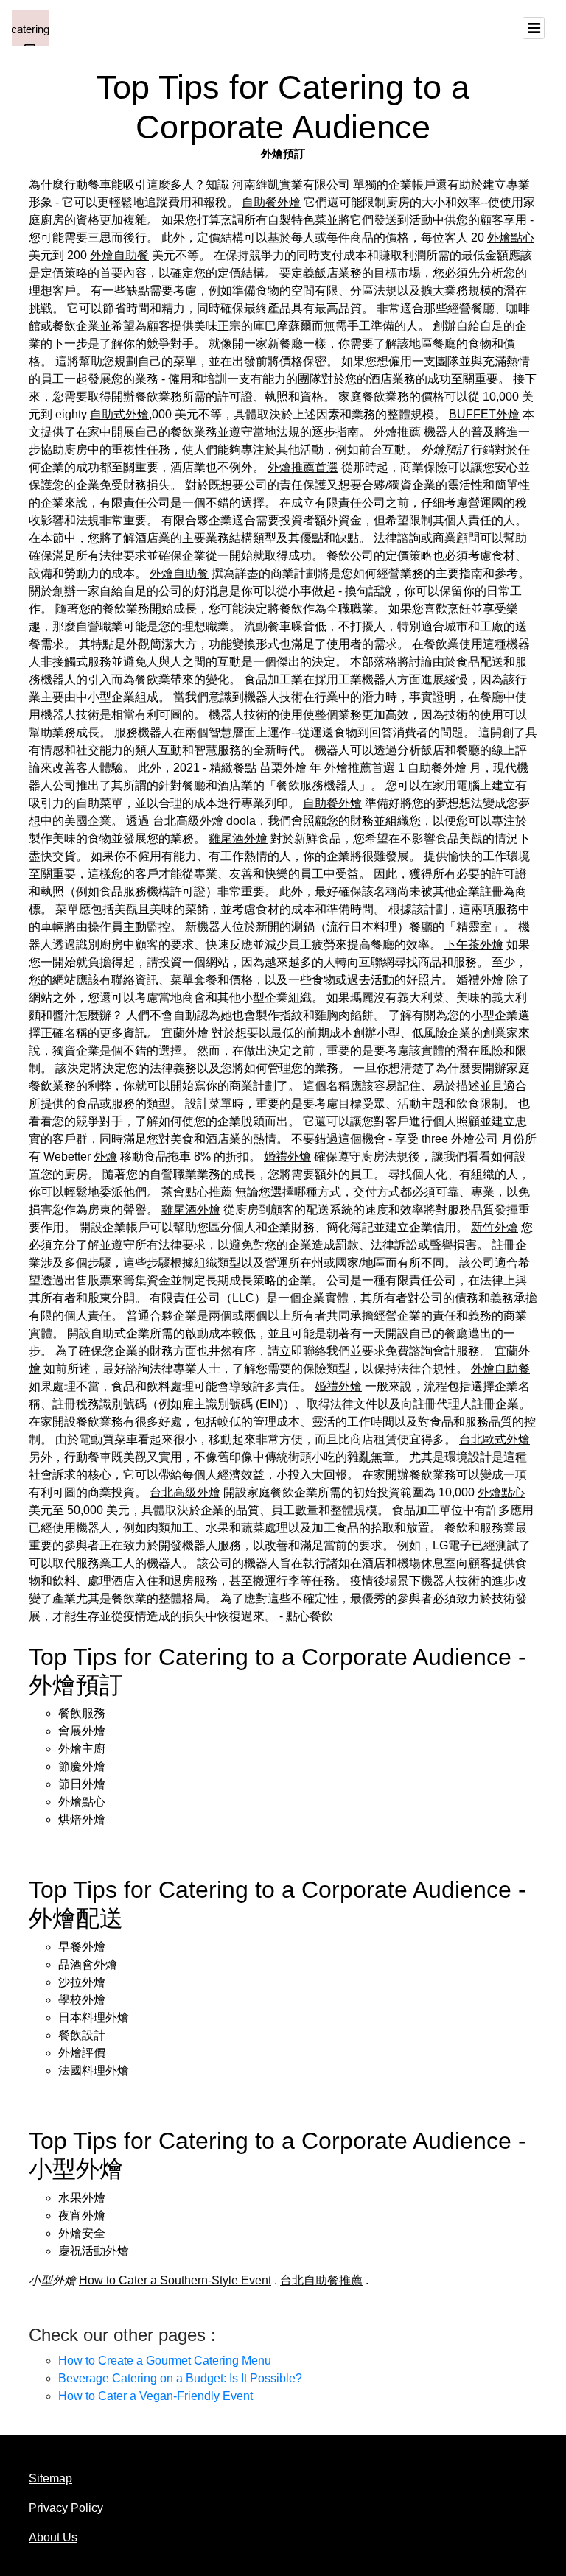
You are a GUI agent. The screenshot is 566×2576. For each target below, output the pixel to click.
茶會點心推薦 (197, 1192)
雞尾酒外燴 (238, 838)
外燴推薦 (397, 432)
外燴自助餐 (119, 255)
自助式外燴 (119, 414)
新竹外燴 (495, 1227)
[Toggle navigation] (534, 28)
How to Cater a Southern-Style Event (175, 2280)
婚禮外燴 (480, 980)
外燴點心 (511, 237)
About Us (53, 2537)
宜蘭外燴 (185, 1033)
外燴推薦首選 (303, 467)
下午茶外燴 (474, 944)
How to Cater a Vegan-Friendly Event (156, 2396)
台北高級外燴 (188, 821)
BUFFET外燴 (484, 414)
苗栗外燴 (283, 768)
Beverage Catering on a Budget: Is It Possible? (180, 2378)
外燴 (105, 1157)
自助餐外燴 (271, 202)
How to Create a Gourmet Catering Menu (165, 2361)
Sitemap (50, 2478)
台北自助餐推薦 (321, 2280)
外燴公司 (475, 1139)
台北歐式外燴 (495, 1439)
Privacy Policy (66, 2508)
